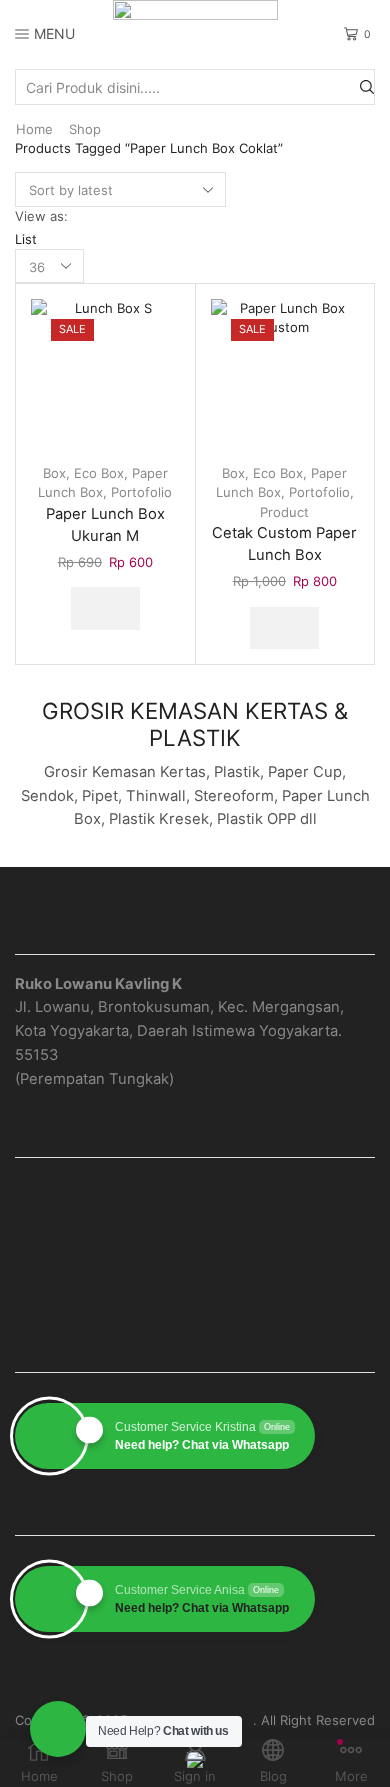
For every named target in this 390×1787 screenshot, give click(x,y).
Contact (195, 1294)
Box (54, 473)
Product (284, 512)
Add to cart (105, 608)
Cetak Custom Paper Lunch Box (284, 544)
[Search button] (367, 87)
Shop (85, 129)
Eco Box (99, 473)
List (26, 239)
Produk (195, 1223)
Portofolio (141, 492)
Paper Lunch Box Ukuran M (105, 525)
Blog (195, 1258)
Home (34, 129)
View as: (41, 216)
